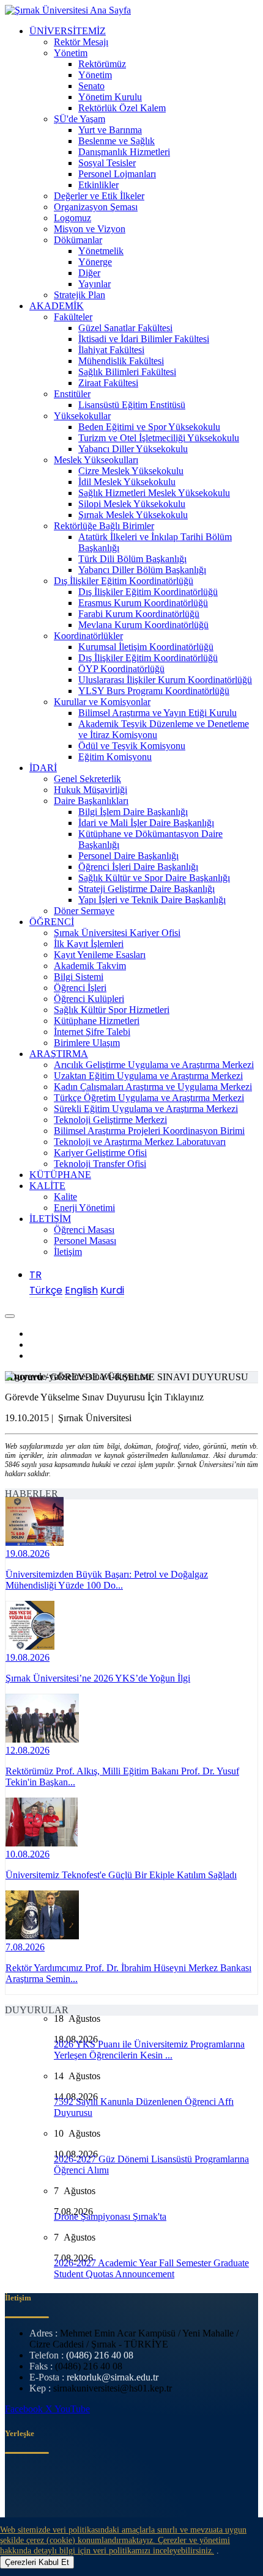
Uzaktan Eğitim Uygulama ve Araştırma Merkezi (148, 1076)
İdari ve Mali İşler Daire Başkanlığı (146, 823)
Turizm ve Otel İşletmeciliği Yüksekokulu (159, 438)
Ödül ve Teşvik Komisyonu (132, 746)
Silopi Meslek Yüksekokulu (132, 504)
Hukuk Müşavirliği (91, 790)
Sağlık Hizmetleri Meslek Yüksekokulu (154, 493)
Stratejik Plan (80, 295)
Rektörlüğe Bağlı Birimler (104, 526)
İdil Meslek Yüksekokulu (127, 482)
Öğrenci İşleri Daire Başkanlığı (138, 867)
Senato (91, 86)
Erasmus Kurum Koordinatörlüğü (143, 603)
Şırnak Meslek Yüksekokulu (133, 515)
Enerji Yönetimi (84, 1208)
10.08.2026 (28, 1854)
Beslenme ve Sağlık (117, 141)
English (81, 1290)
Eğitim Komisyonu (115, 757)
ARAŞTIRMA (59, 1054)
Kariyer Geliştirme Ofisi (100, 1153)
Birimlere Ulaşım (87, 1043)
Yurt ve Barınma (110, 130)
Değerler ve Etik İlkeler (99, 196)
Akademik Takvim (90, 966)
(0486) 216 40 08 (100, 2355)
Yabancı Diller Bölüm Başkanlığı (142, 570)
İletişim (68, 1252)
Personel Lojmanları (117, 174)
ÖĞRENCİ (52, 922)
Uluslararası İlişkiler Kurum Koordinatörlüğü (165, 680)
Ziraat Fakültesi (108, 383)
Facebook (25, 2409)
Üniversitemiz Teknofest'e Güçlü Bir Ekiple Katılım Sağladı (121, 1875)
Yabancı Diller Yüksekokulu (133, 449)
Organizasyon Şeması (96, 207)
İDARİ (43, 768)
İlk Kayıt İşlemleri (89, 944)
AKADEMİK (57, 306)
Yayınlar (94, 284)
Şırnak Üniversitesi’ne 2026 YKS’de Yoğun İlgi (98, 1678)
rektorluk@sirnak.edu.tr (113, 2377)
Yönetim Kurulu (110, 97)
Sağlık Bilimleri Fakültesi (127, 372)
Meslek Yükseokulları (96, 460)
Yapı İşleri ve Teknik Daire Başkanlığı (152, 900)
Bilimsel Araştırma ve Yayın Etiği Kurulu (157, 713)
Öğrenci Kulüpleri (89, 999)
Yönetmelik (101, 251)
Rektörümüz (102, 64)
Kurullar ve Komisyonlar (102, 702)
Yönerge (95, 262)
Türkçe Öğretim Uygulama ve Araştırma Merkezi (149, 1098)
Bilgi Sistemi (79, 977)
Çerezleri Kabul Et (37, 2562)
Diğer (89, 273)
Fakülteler (73, 317)
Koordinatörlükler (88, 636)
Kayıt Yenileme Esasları (100, 955)
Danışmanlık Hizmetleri (124, 152)
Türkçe (46, 1290)
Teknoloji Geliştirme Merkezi (110, 1120)
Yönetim (71, 53)
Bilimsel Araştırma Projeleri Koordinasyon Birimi (149, 1131)
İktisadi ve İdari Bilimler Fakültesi (144, 339)
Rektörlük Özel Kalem (122, 108)
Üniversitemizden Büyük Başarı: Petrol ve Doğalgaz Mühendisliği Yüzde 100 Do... (107, 1580)
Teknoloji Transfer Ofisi (100, 1164)
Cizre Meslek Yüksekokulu (131, 471)
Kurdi (112, 1290)
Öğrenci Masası (84, 1230)
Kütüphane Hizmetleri (97, 1021)
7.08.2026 (25, 1947)
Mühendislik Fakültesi (121, 361)
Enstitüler (72, 394)
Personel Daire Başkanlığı (128, 856)
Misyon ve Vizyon (90, 229)
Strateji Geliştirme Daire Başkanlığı (146, 889)
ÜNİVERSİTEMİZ (68, 31)
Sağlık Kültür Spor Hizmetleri (112, 1010)
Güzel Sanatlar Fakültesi (125, 328)
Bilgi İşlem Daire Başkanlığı (133, 812)
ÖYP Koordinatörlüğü (121, 669)
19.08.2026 (28, 1553)
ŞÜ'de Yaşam (80, 119)
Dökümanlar (78, 240)
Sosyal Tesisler (107, 163)
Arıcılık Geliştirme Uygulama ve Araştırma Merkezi (154, 1065)
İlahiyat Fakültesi (111, 350)
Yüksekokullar (82, 416)
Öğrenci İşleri (80, 988)
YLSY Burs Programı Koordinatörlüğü (154, 691)
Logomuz (72, 218)
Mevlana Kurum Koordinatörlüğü (143, 625)
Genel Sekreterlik (87, 779)
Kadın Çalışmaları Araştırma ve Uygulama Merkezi (153, 1087)
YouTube (72, 2409)
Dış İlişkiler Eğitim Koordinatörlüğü (124, 581)
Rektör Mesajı (81, 42)
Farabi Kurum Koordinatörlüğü (139, 614)
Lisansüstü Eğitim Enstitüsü (132, 405)
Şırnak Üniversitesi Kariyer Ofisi (117, 933)
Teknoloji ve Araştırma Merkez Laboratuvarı (140, 1142)
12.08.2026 (28, 1750)
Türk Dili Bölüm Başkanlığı (132, 559)
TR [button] (35, 1275)
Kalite (65, 1197)
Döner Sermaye (84, 911)
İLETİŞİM (50, 1219)
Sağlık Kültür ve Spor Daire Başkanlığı (154, 878)
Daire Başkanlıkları (91, 801)
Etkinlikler (98, 185)
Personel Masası (85, 1241)
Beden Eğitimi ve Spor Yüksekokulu (149, 427)
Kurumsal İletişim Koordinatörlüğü (146, 647)
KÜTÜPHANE (60, 1175)
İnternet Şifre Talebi (92, 1032)
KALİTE (47, 1186)
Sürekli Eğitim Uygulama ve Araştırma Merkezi (146, 1109)
